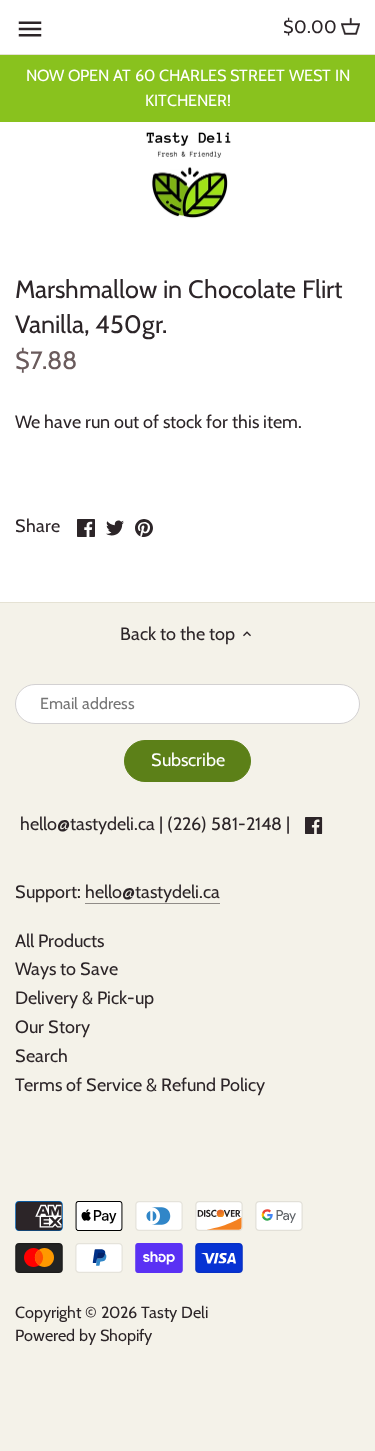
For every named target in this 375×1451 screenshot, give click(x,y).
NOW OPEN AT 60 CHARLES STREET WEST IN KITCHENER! (188, 87)
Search (41, 1056)
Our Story (52, 1027)
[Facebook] (313, 824)
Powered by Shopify (83, 1335)
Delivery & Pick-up (84, 998)
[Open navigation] (30, 29)
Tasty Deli (174, 1312)
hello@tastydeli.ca (87, 824)
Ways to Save (66, 969)
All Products (59, 941)
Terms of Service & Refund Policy (140, 1085)
